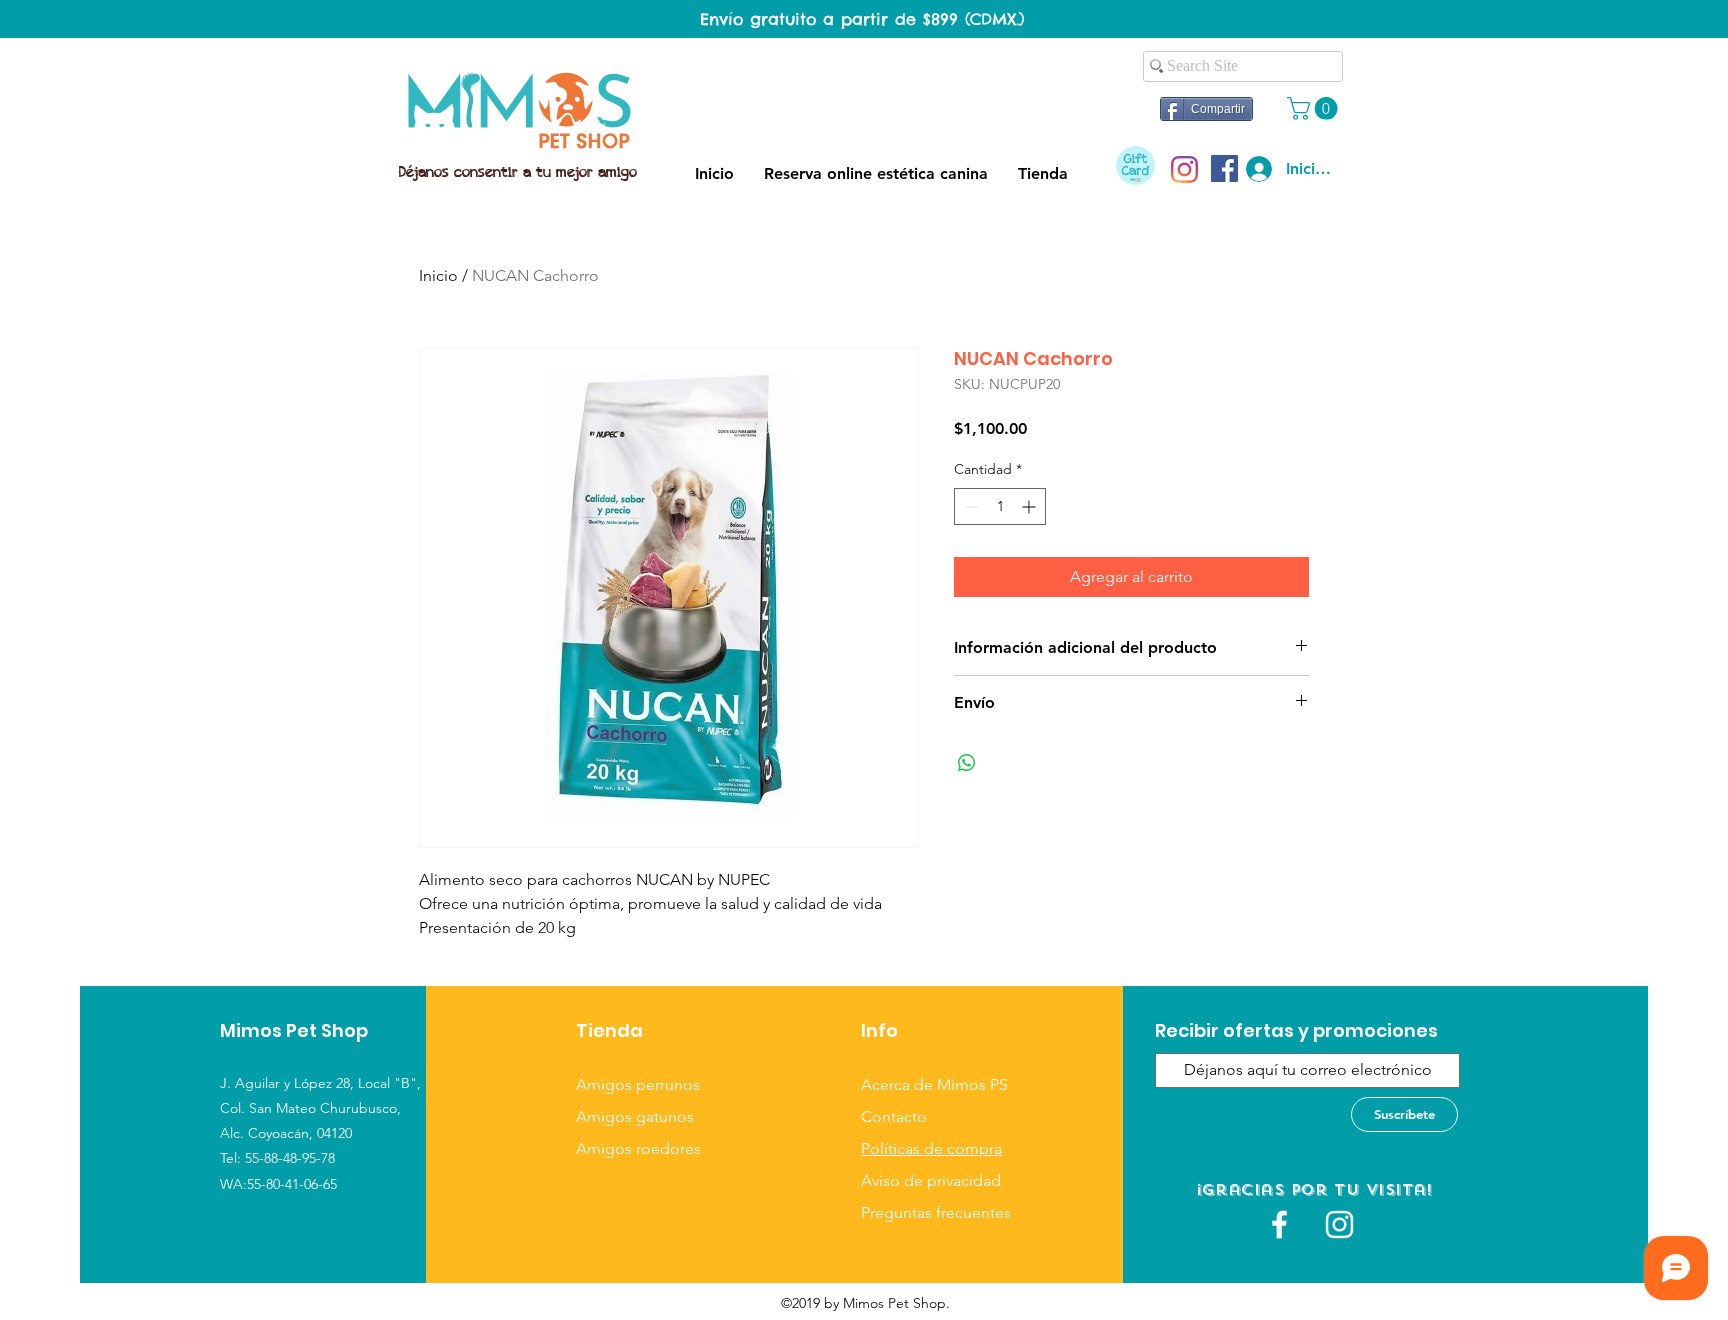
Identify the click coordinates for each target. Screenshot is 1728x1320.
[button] (1315, 108)
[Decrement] (969, 506)
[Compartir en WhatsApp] (967, 763)
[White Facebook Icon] (1279, 1224)
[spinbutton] (1000, 506)
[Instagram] (1184, 169)
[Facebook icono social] (1224, 168)
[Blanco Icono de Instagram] (1339, 1224)
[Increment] (1030, 506)
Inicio (438, 275)
